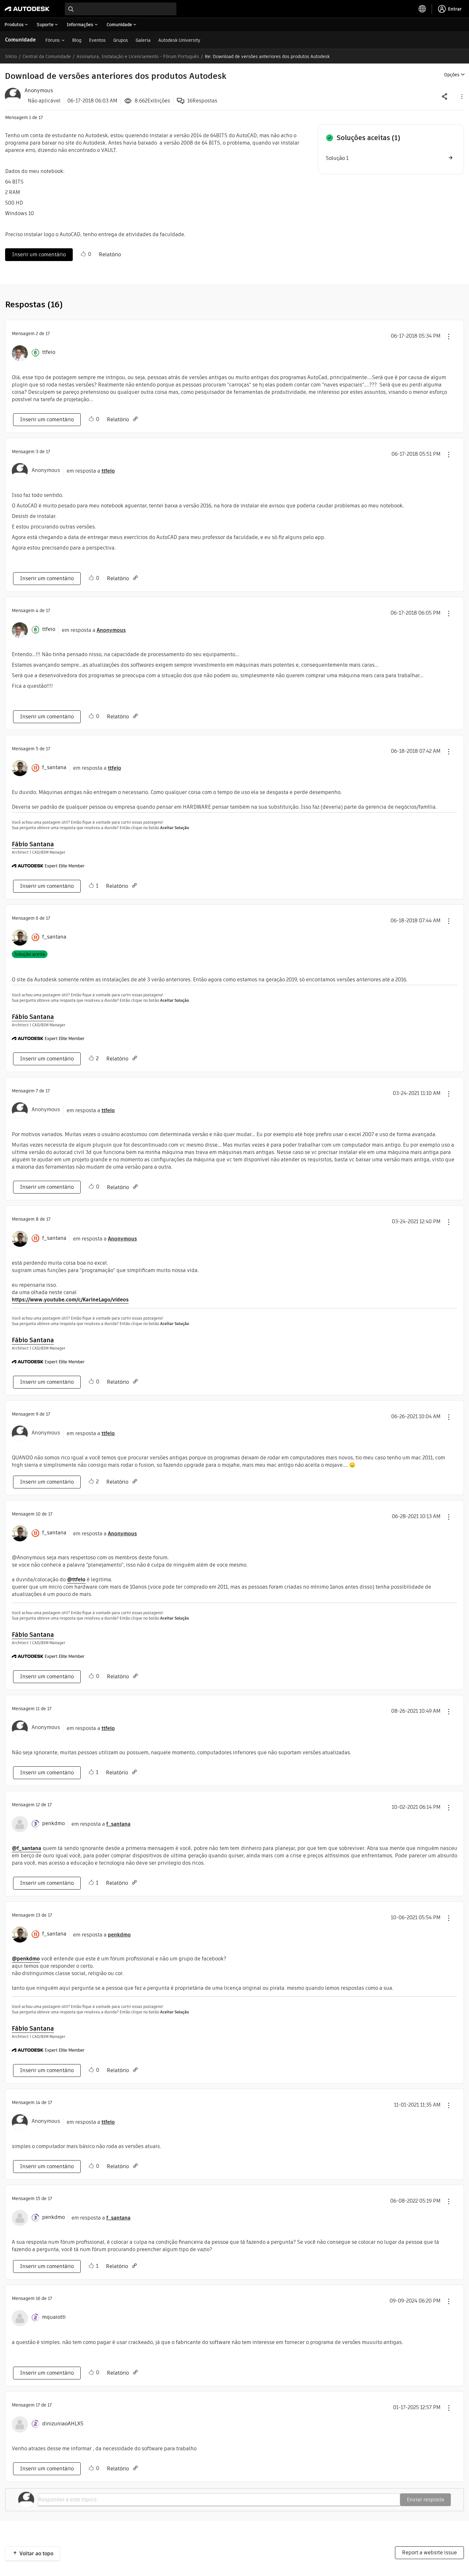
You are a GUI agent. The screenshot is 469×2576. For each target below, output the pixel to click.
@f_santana (26, 1848)
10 (38, 1514)
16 (38, 2298)
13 (38, 1915)
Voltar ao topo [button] (36, 2554)
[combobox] (121, 9)
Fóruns (52, 40)
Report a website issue (429, 2553)
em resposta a (91, 471)
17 (38, 2405)
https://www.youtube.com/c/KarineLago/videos (70, 1300)
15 (38, 2198)
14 (38, 2102)
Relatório (110, 255)
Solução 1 (337, 158)
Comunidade (20, 40)
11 (38, 1709)
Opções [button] (452, 75)
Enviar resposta (425, 2500)
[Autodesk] (27, 9)
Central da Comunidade (47, 56)
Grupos (121, 40)
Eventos (97, 40)
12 (38, 1805)
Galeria (143, 40)
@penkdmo (26, 1959)
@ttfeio (76, 1580)
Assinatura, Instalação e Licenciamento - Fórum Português (138, 56)
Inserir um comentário (39, 255)
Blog (77, 40)
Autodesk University (179, 40)
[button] (461, 96)
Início (11, 56)
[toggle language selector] (422, 9)
